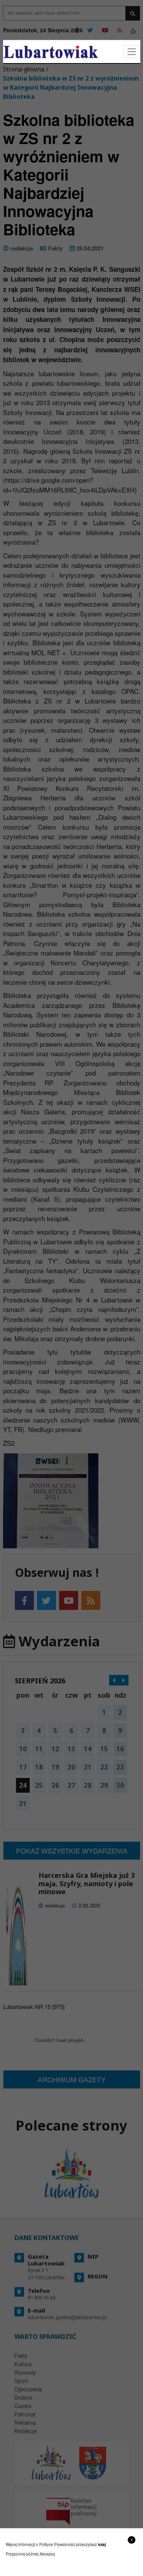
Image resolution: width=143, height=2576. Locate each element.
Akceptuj (47, 2554)
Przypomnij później (22, 2554)
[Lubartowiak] (51, 52)
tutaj (102, 2544)
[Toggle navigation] (132, 52)
